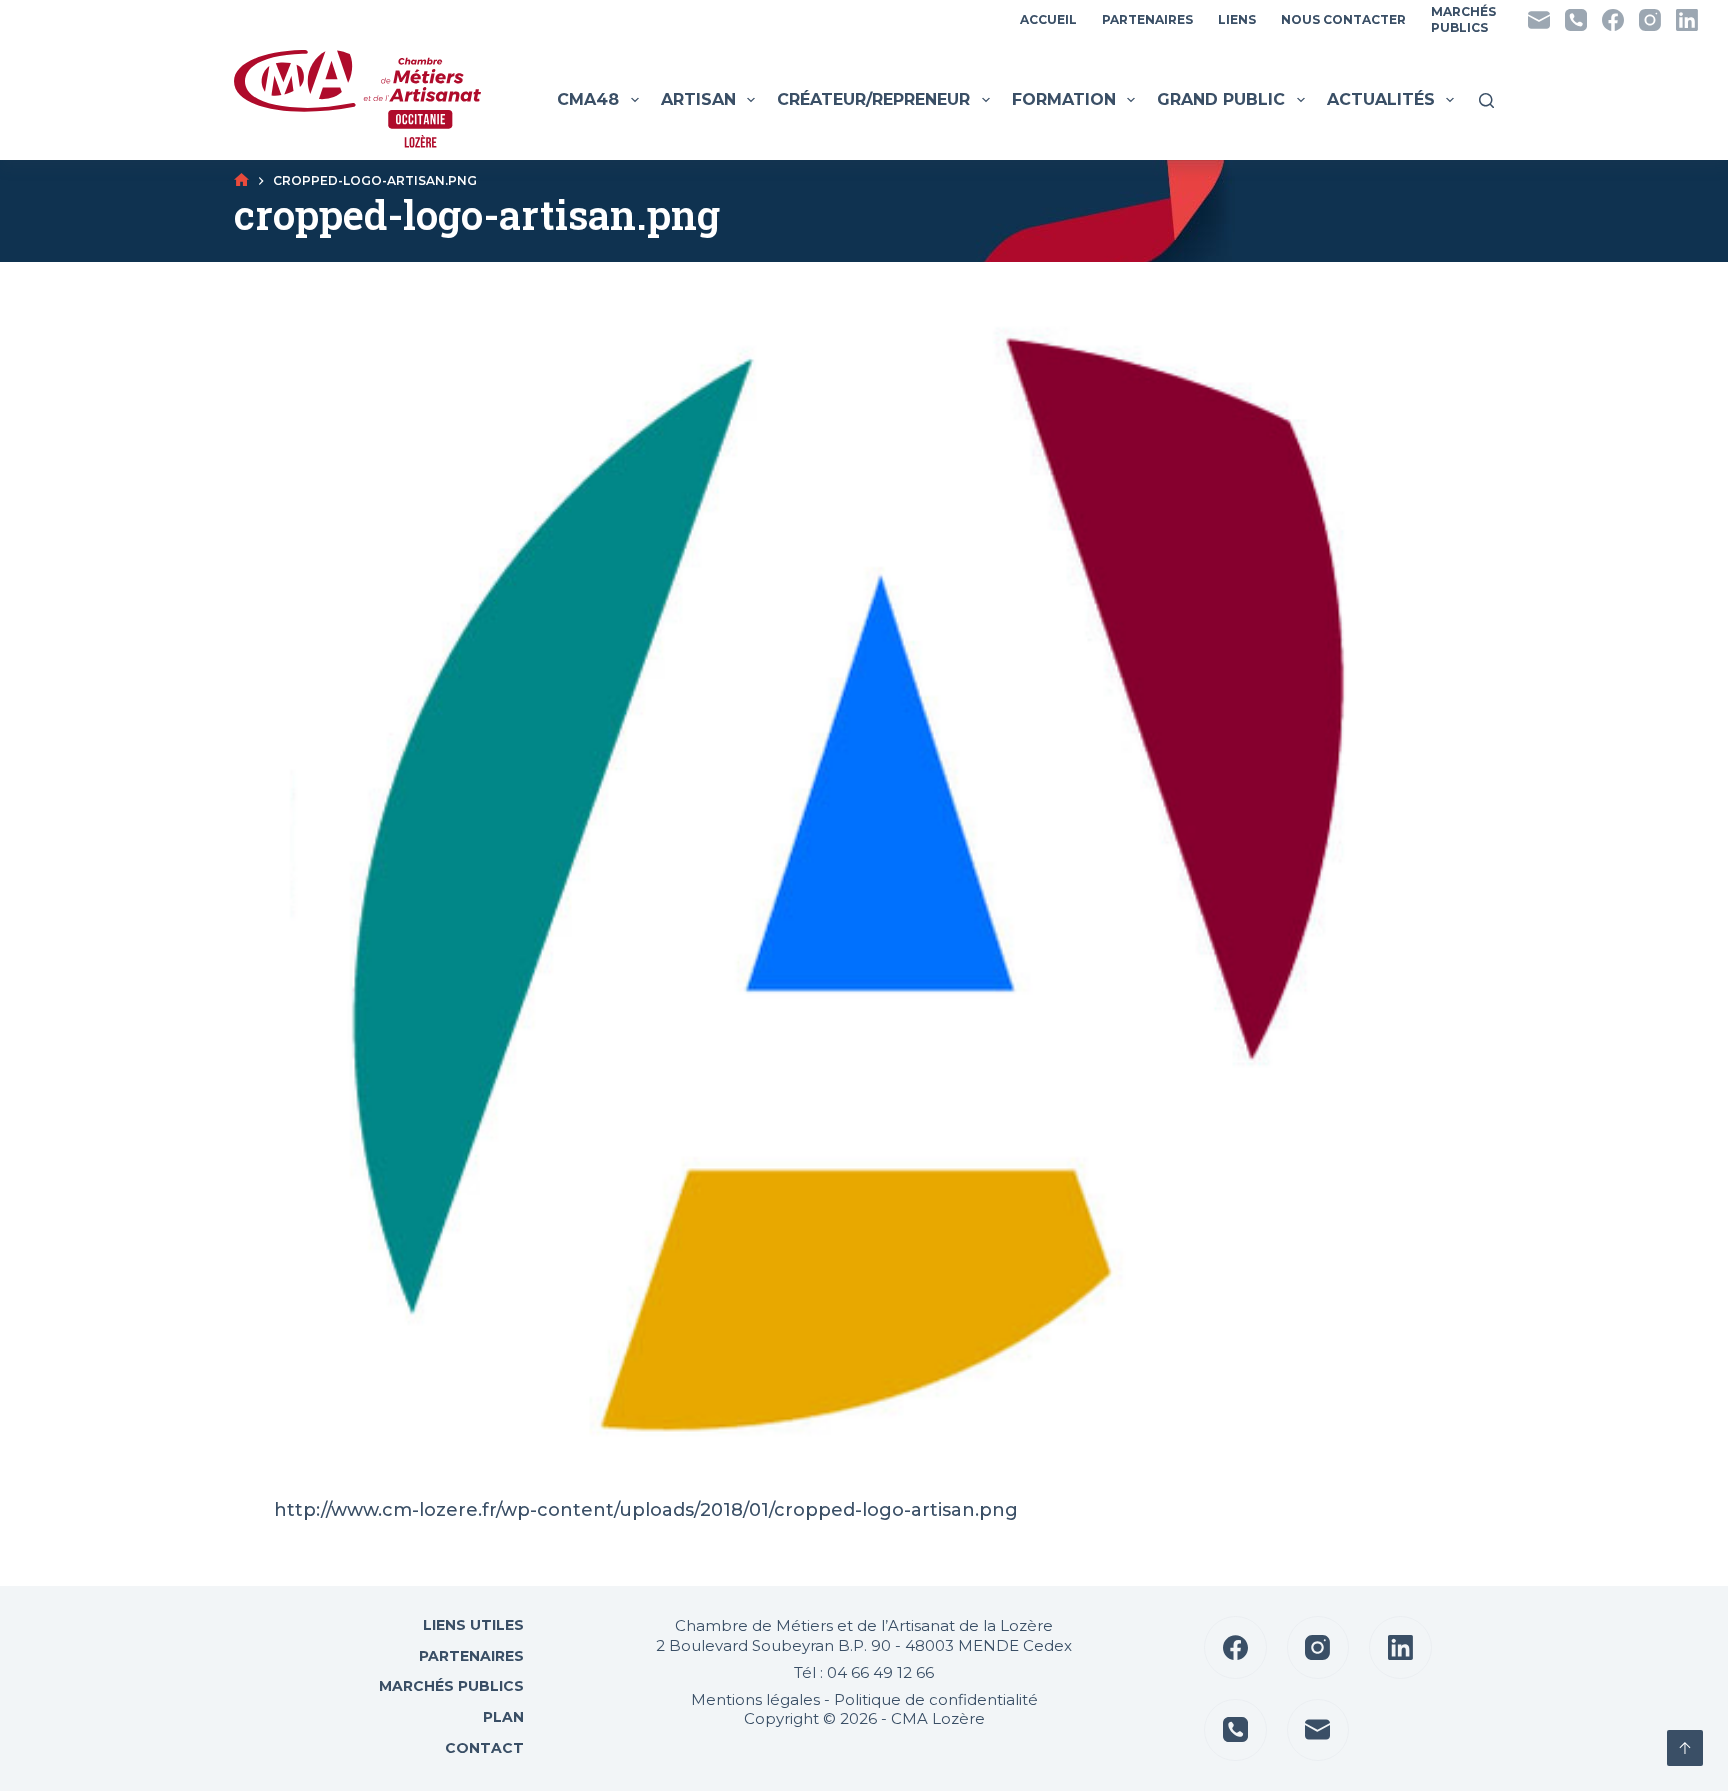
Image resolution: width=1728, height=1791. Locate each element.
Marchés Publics (451, 1686)
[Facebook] (1613, 20)
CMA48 (588, 99)
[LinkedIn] (1687, 20)
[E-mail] (1539, 20)
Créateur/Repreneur (873, 99)
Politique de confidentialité (936, 1699)
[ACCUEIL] (241, 180)
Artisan (698, 99)
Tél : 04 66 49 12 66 (864, 1672)
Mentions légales (755, 1699)
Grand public (1221, 99)
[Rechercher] (1486, 100)
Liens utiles (471, 1625)
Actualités (1381, 99)
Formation (1064, 99)
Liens (1237, 19)
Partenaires (1147, 19)
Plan (501, 1717)
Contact (482, 1748)
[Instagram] (1650, 20)
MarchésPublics (1463, 19)
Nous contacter (1343, 19)
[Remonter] (1685, 1748)
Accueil (1048, 19)
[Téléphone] (1576, 20)
